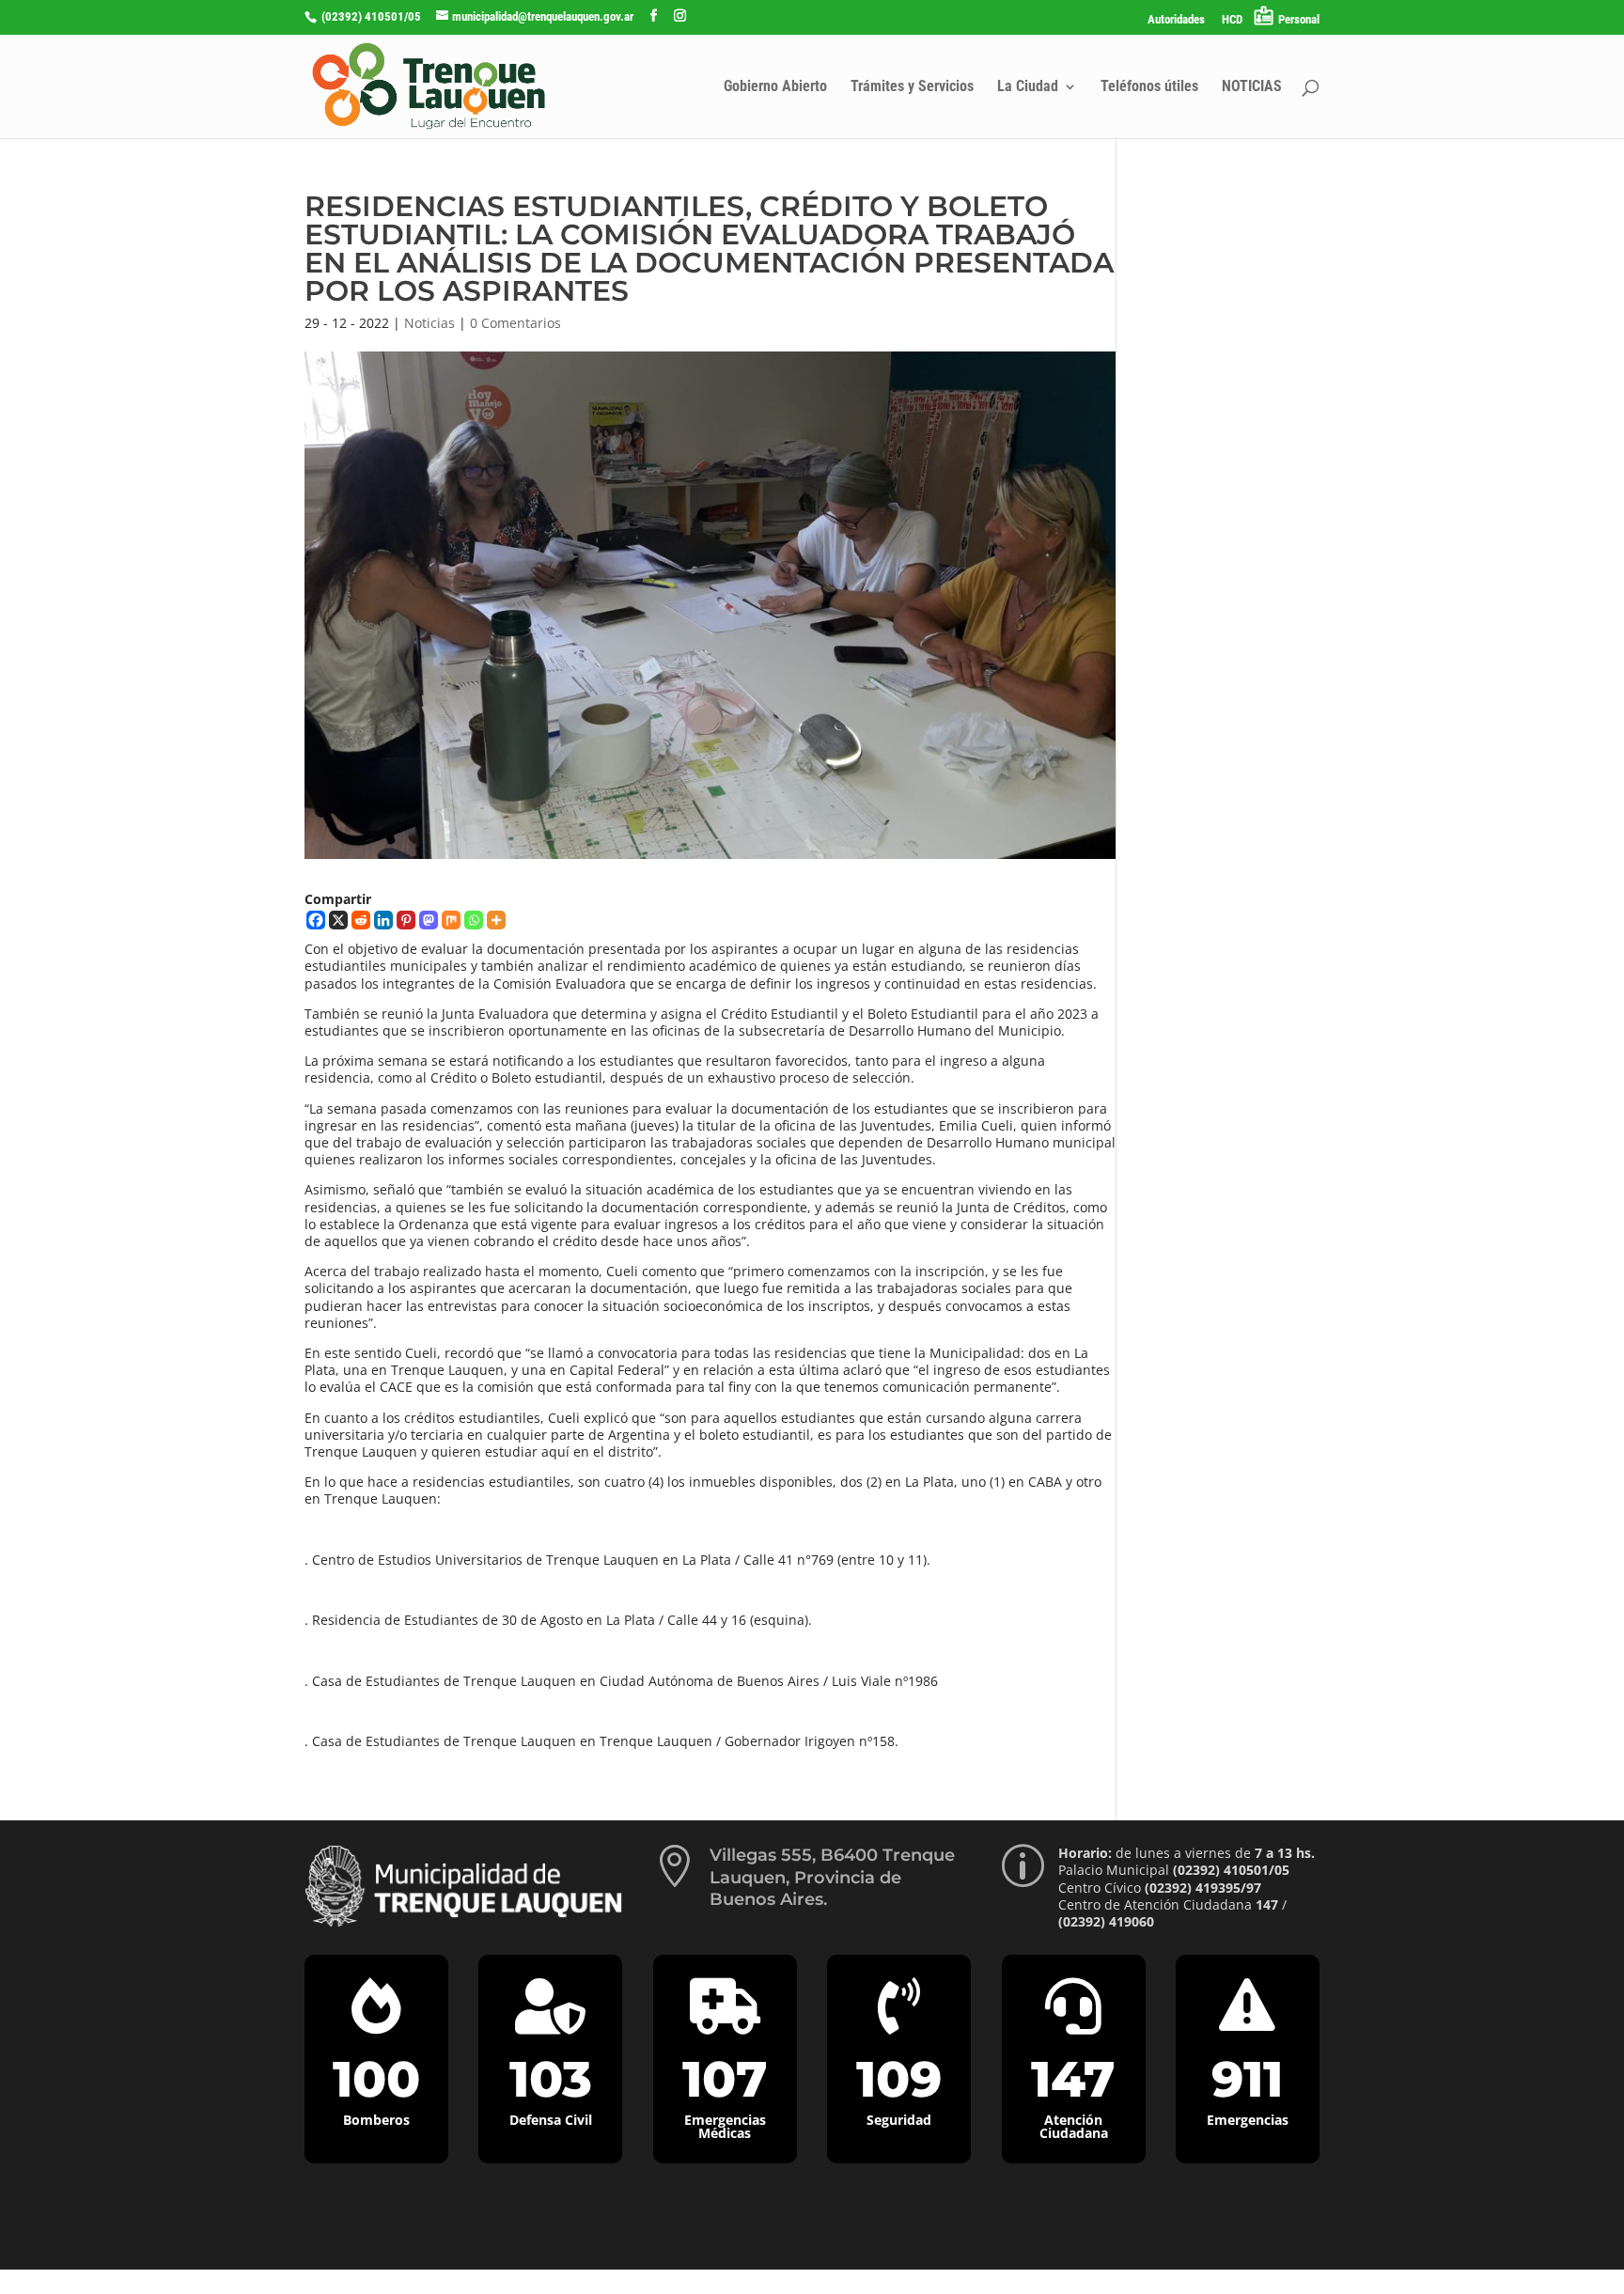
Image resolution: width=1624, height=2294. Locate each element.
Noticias (429, 323)
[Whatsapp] (474, 920)
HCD (1232, 20)
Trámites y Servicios (912, 87)
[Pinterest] (406, 920)
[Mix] (451, 920)
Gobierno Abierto (775, 87)
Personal (1299, 19)
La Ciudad (1028, 87)
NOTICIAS (1252, 87)
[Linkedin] (383, 920)
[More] (496, 920)
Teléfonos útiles (1149, 87)
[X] (338, 920)
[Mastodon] (429, 920)
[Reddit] (361, 920)
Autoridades (1176, 20)
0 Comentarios (515, 323)
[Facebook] (316, 920)
